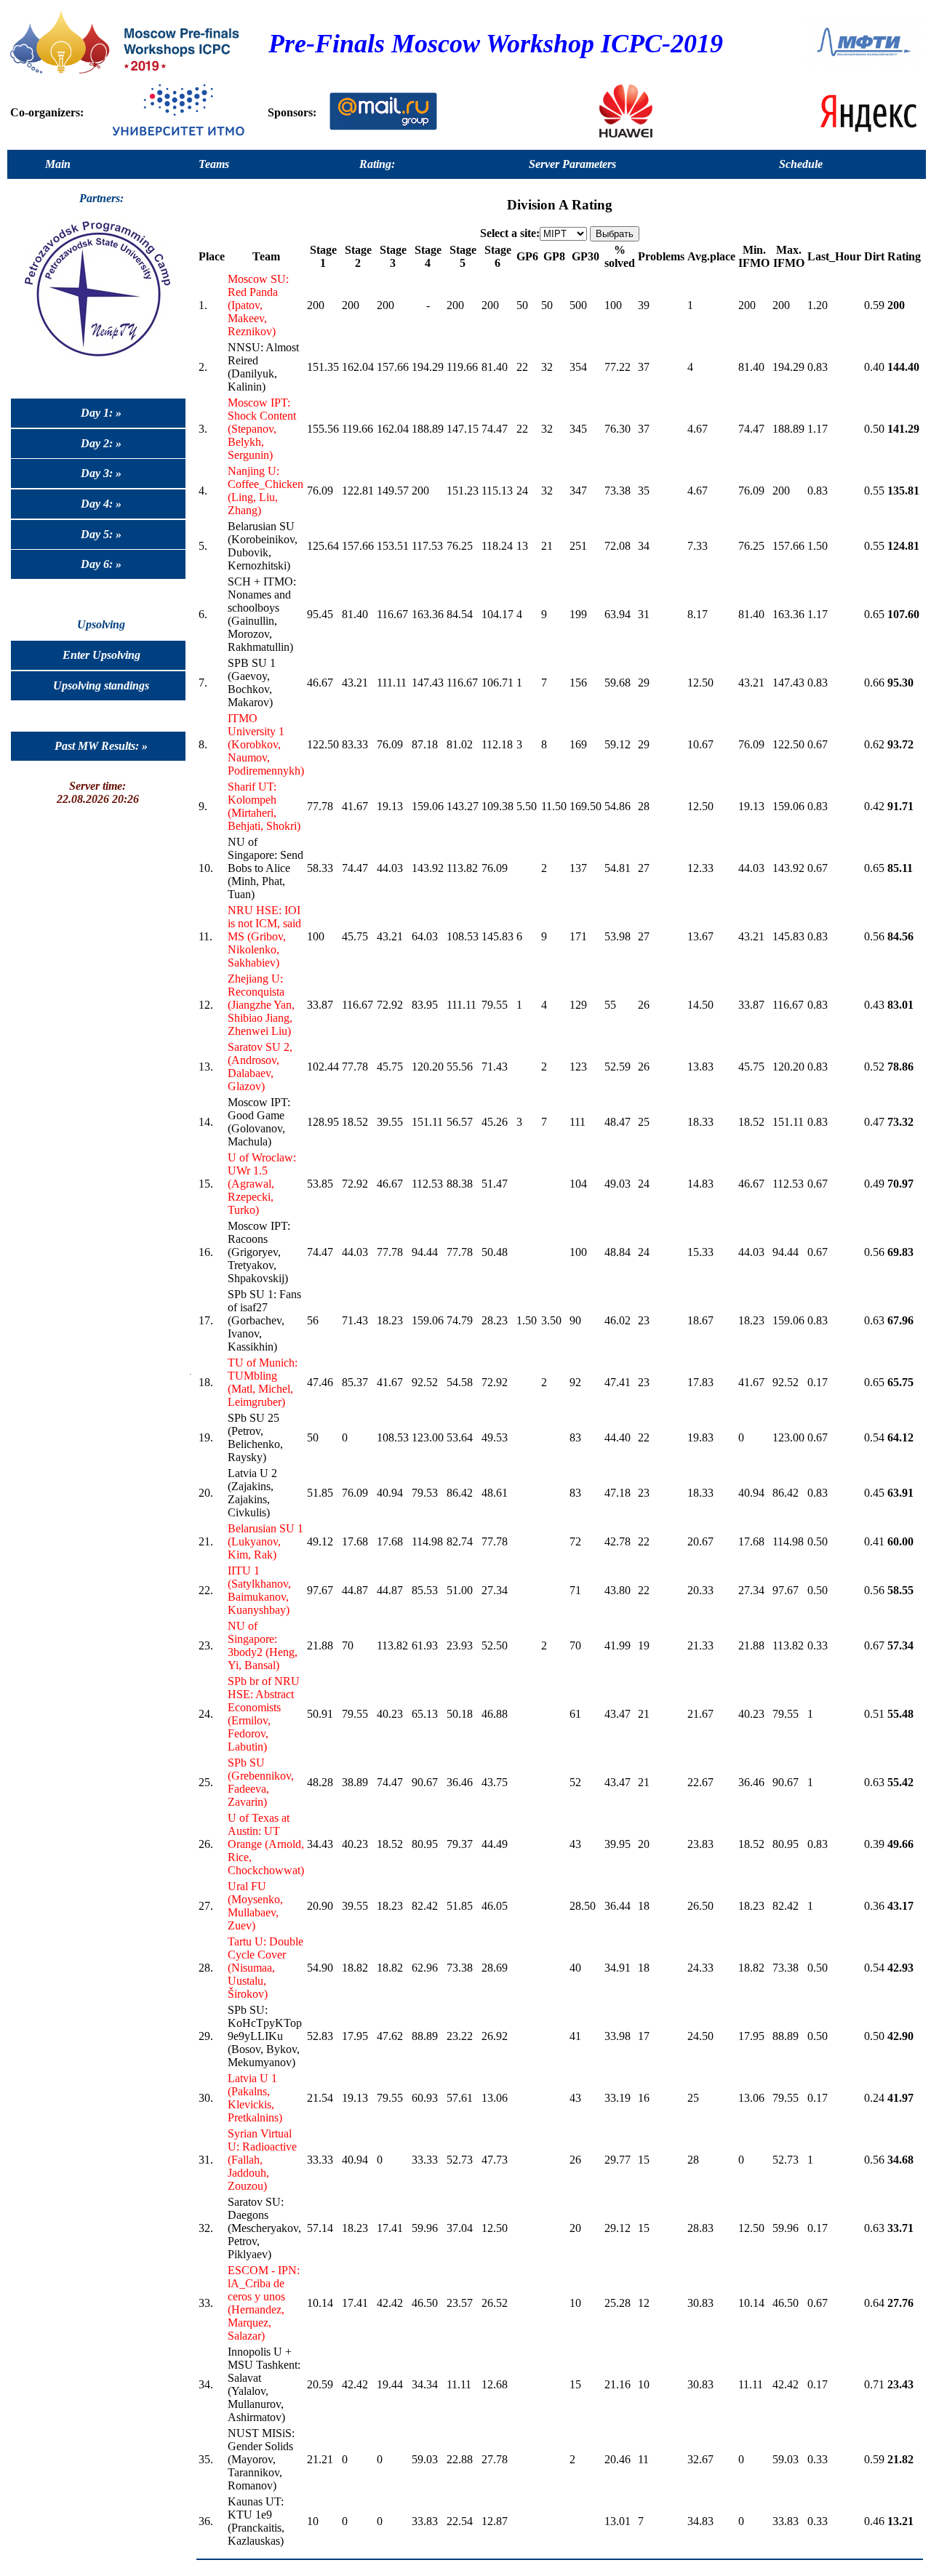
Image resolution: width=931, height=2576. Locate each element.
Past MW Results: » (101, 746)
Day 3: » (101, 473)
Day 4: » (101, 504)
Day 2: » (101, 443)
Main (58, 164)
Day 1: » (101, 413)
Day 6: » (101, 564)
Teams (214, 164)
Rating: (377, 164)
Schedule (801, 164)
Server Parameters (572, 164)
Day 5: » (101, 534)
